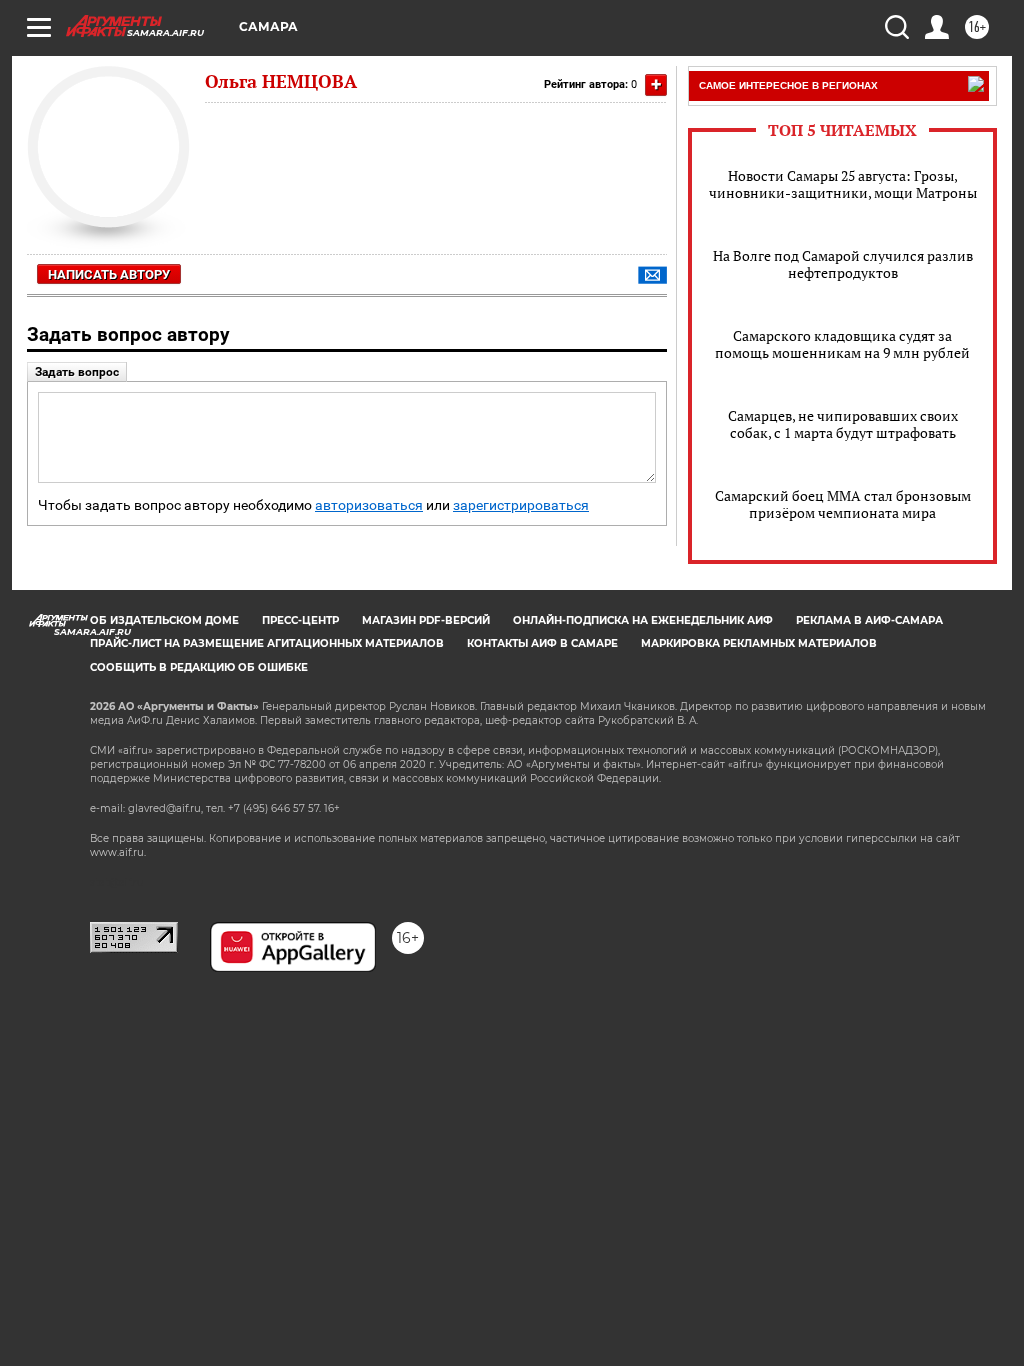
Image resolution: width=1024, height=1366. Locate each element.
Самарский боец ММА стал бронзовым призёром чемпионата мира (843, 504)
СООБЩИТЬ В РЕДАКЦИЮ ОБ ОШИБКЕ (199, 667)
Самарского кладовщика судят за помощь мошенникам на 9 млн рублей (842, 344)
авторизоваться (369, 505)
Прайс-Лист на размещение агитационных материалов (267, 643)
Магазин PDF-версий (426, 620)
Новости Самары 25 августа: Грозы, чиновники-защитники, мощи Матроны (843, 184)
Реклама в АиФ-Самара (869, 620)
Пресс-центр (300, 620)
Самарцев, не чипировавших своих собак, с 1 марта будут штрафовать (843, 424)
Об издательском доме (164, 620)
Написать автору (109, 274)
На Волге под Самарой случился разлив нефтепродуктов (843, 264)
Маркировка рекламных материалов (759, 643)
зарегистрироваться (521, 505)
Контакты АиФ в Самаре (542, 643)
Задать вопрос (77, 372)
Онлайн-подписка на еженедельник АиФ (643, 620)
